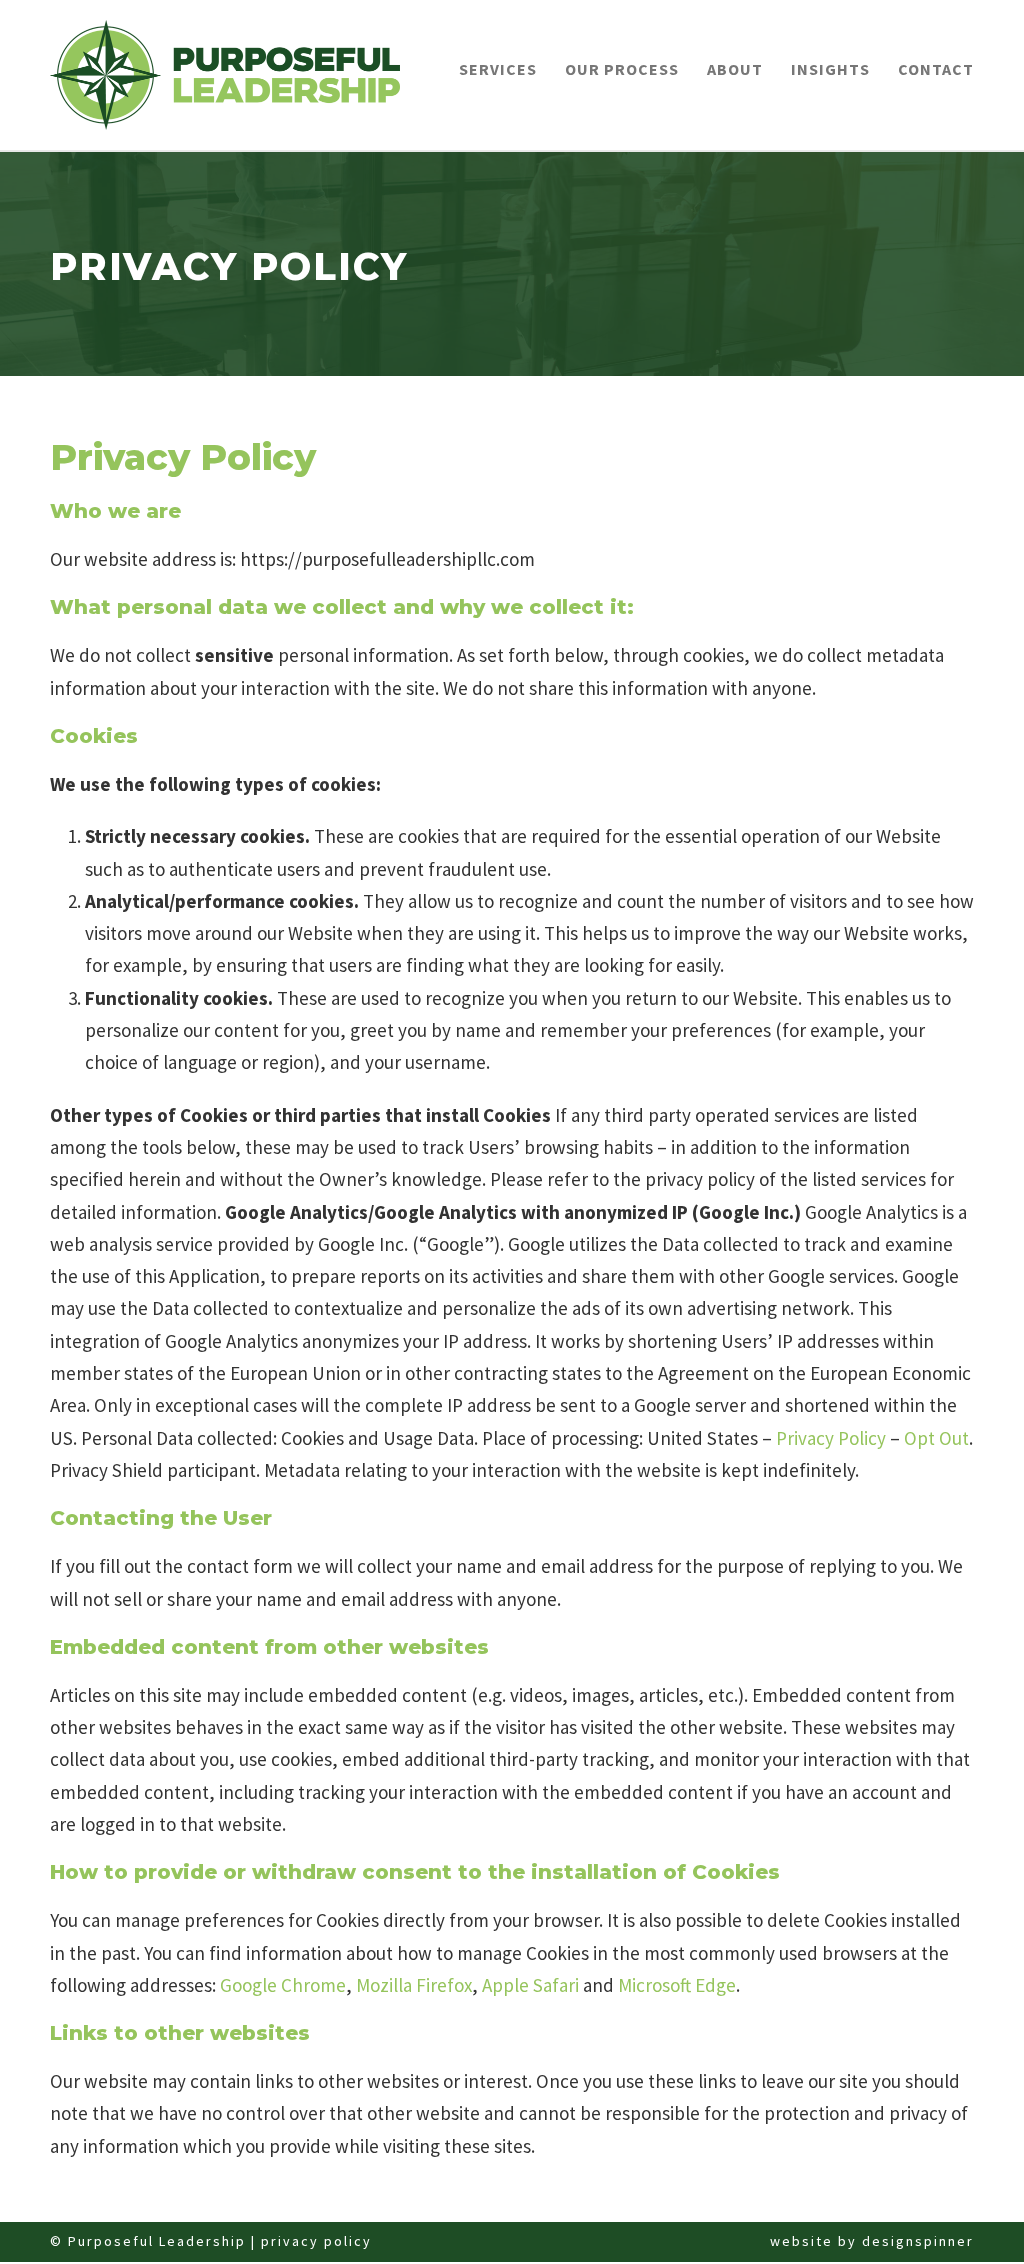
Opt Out (936, 1438)
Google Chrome (283, 1985)
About (735, 69)
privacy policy (316, 2241)
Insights (830, 69)
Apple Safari (530, 1985)
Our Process (622, 69)
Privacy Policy (831, 1438)
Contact (936, 69)
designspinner (918, 2241)
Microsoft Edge (677, 1985)
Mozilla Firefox (414, 1985)
